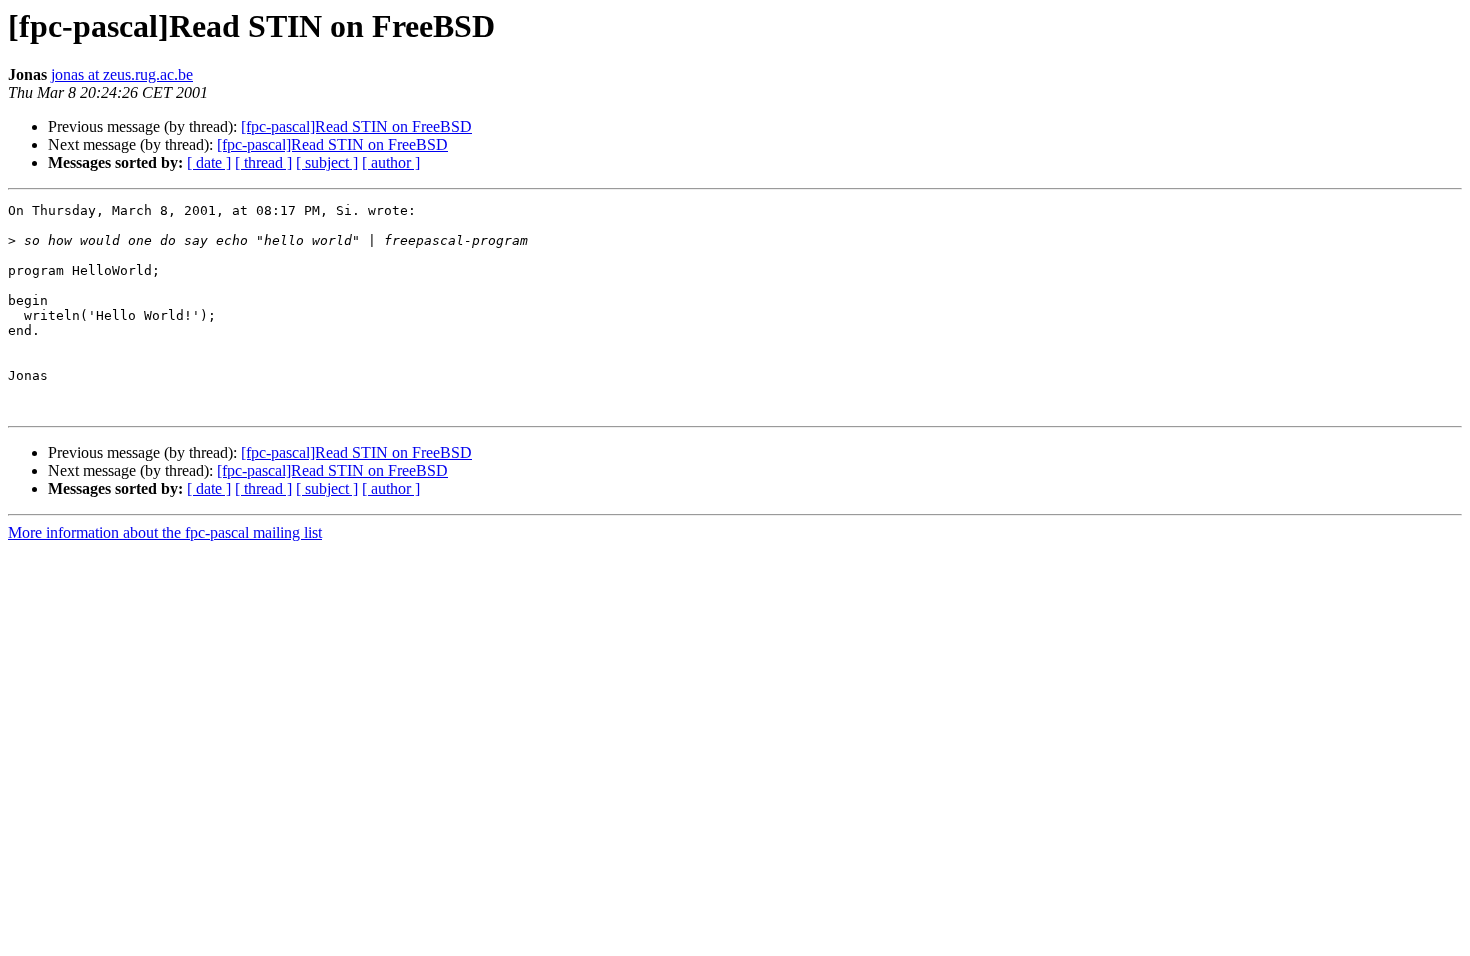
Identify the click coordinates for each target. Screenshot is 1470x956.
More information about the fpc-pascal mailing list (165, 532)
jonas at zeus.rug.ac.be (122, 74)
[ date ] (209, 162)
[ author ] (391, 162)
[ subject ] (327, 162)
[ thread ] (263, 162)
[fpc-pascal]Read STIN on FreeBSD (356, 126)
